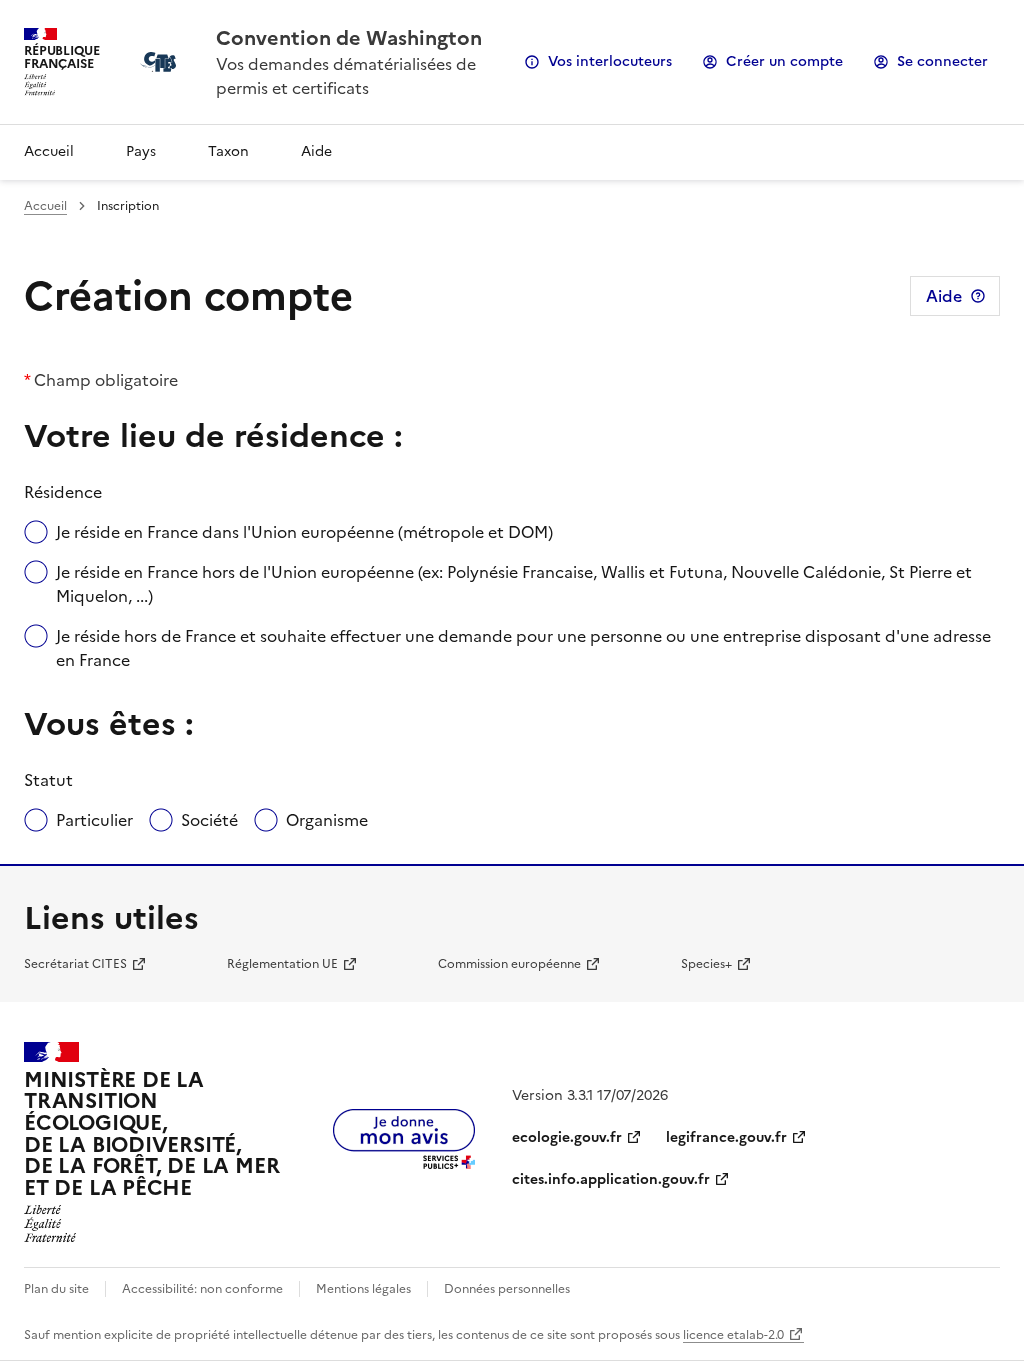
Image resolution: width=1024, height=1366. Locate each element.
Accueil (49, 151)
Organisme (327, 820)
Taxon (228, 151)
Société (209, 820)
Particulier (94, 820)
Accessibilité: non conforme (202, 1289)
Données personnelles (507, 1289)
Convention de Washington (349, 38)
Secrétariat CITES (75, 964)
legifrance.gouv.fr (726, 1137)
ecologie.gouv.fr (567, 1137)
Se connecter (942, 61)
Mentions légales (363, 1289)
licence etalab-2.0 (733, 1335)
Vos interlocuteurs (610, 61)
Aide (316, 151)
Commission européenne (509, 964)
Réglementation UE (282, 964)
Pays (141, 151)
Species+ (706, 964)
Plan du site (56, 1289)
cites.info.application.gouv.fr (611, 1179)
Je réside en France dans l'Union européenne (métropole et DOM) (304, 532)
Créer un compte (784, 61)
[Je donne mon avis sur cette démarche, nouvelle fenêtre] (404, 1163)
